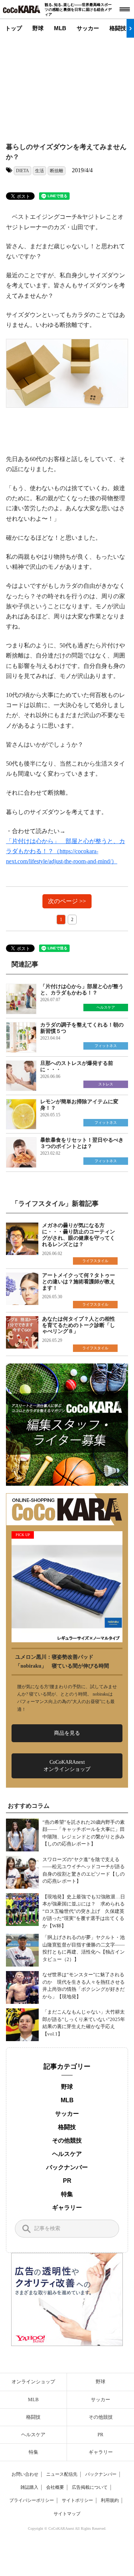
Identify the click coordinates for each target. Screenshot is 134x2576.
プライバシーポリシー (32, 2500)
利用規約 (110, 2500)
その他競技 (67, 2140)
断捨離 (57, 171)
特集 (67, 2194)
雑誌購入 (29, 2487)
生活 (39, 171)
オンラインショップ (33, 2382)
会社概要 (55, 2487)
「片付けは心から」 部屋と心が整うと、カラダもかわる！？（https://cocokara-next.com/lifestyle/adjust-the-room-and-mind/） (66, 851)
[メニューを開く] (125, 9)
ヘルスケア (67, 2154)
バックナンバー (67, 2167)
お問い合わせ (25, 2474)
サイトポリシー (77, 2500)
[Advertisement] (73, 84)
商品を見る (67, 1733)
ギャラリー (67, 2208)
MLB (60, 28)
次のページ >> (67, 901)
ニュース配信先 (62, 2474)
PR (67, 2181)
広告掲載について (90, 2487)
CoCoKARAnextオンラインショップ (67, 1765)
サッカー (88, 28)
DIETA (23, 171)
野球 (38, 28)
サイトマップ (67, 2514)
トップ (14, 28)
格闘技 (118, 28)
